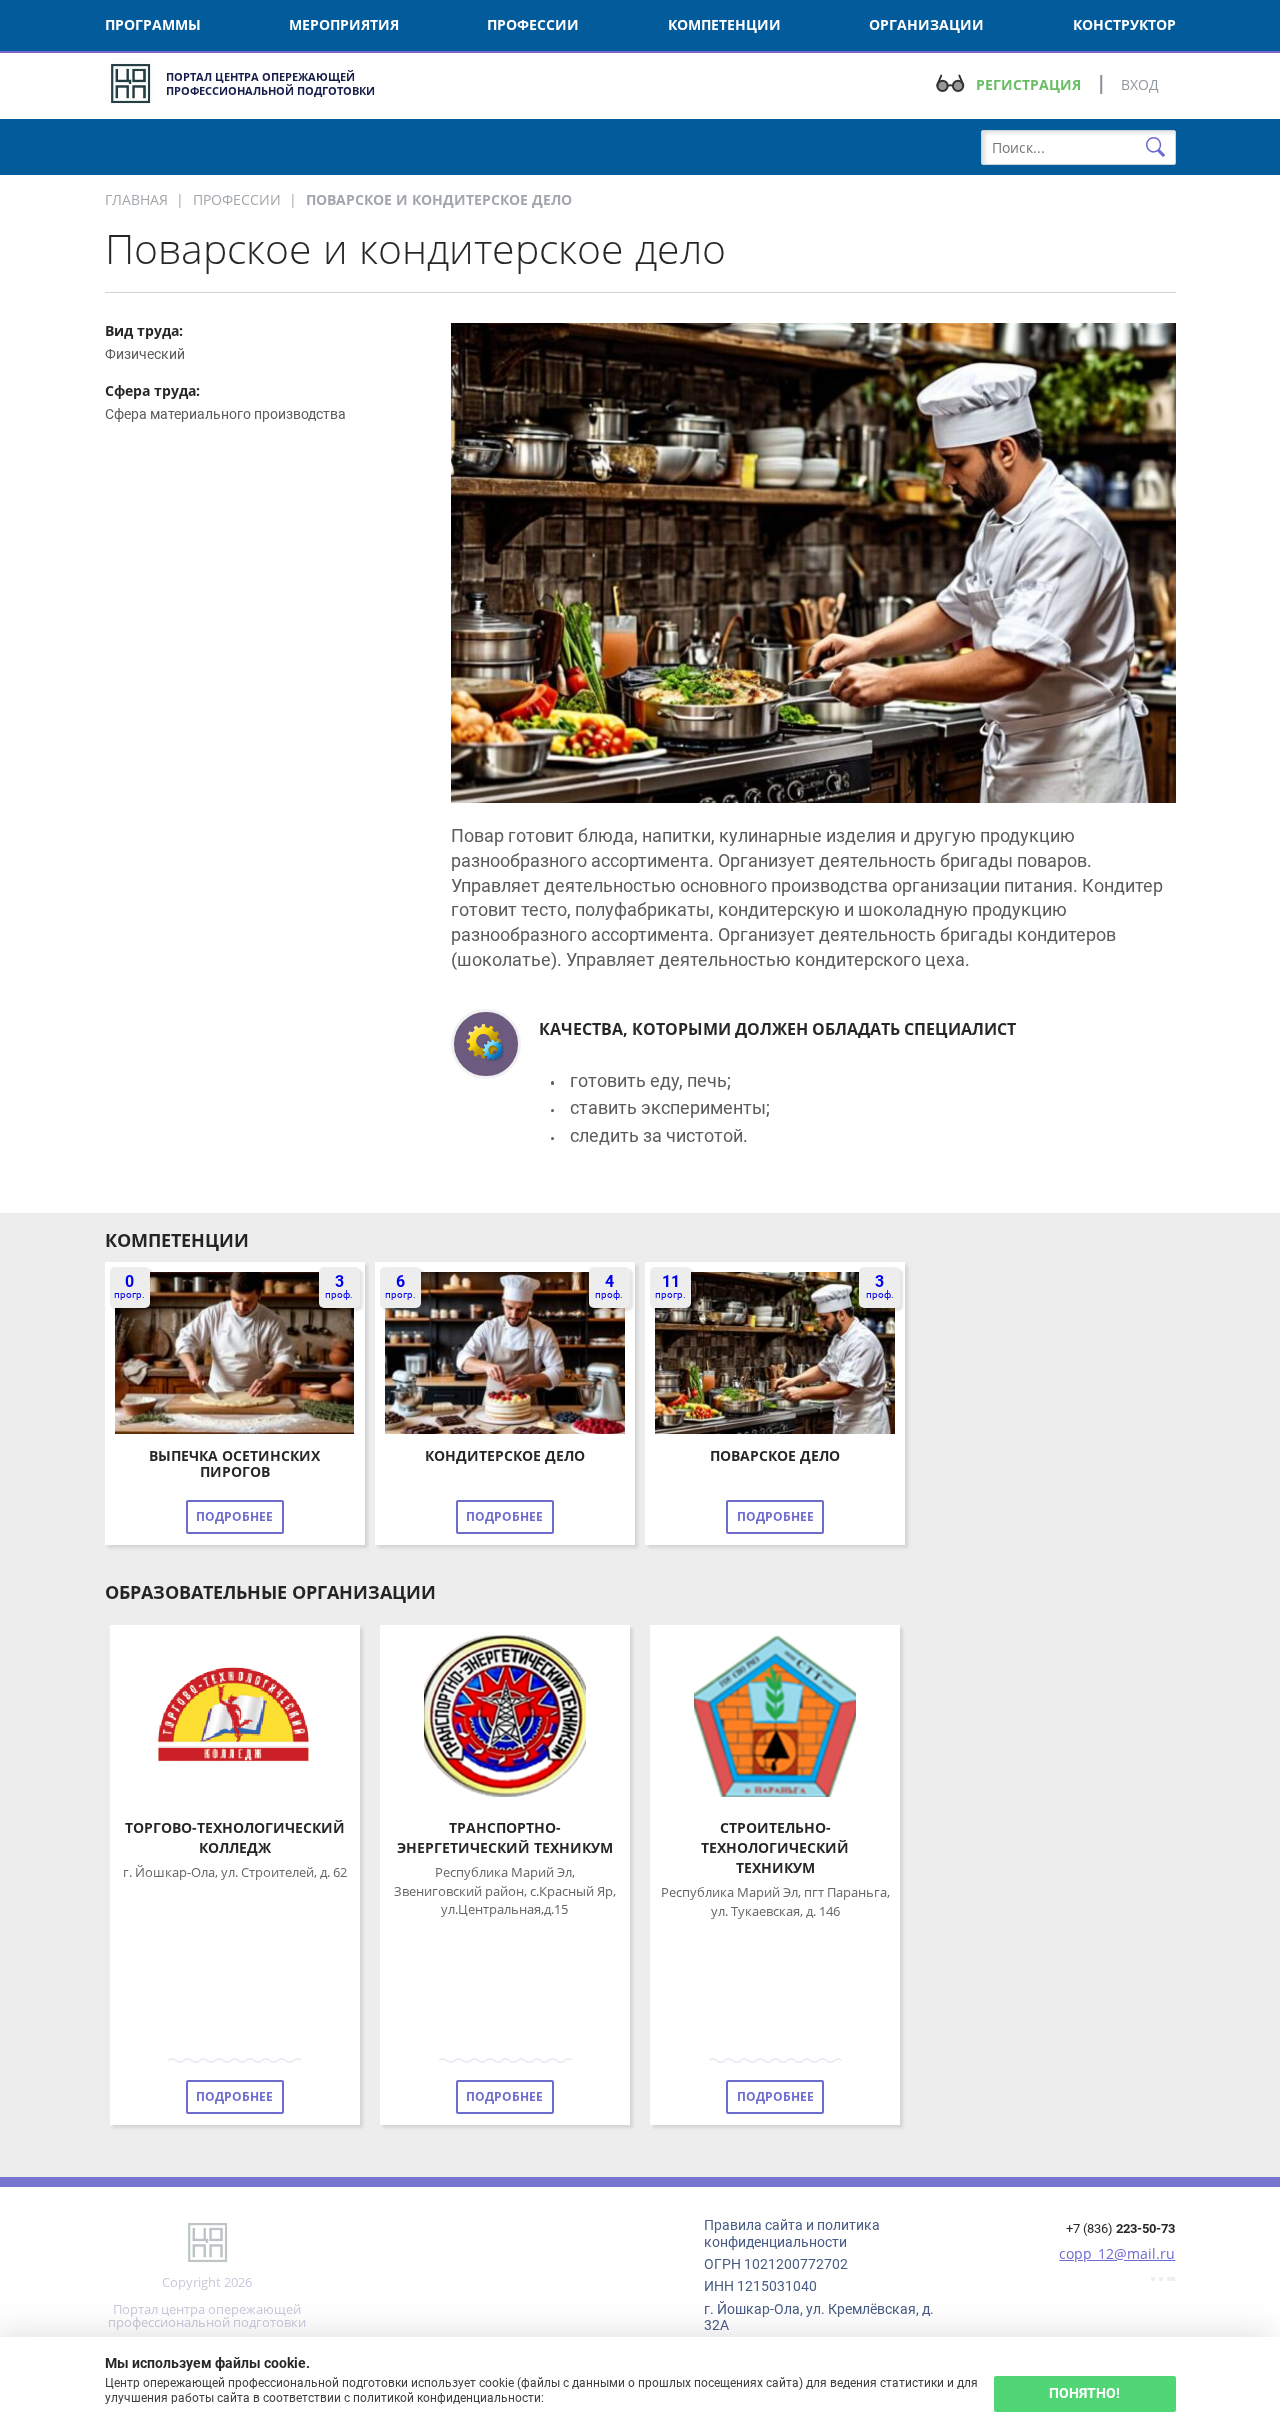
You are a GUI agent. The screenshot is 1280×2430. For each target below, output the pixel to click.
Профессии (237, 199)
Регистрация (1028, 84)
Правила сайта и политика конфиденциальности (792, 2233)
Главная (136, 199)
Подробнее (234, 1516)
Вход (1140, 84)
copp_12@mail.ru (1117, 2253)
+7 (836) (1120, 2228)
